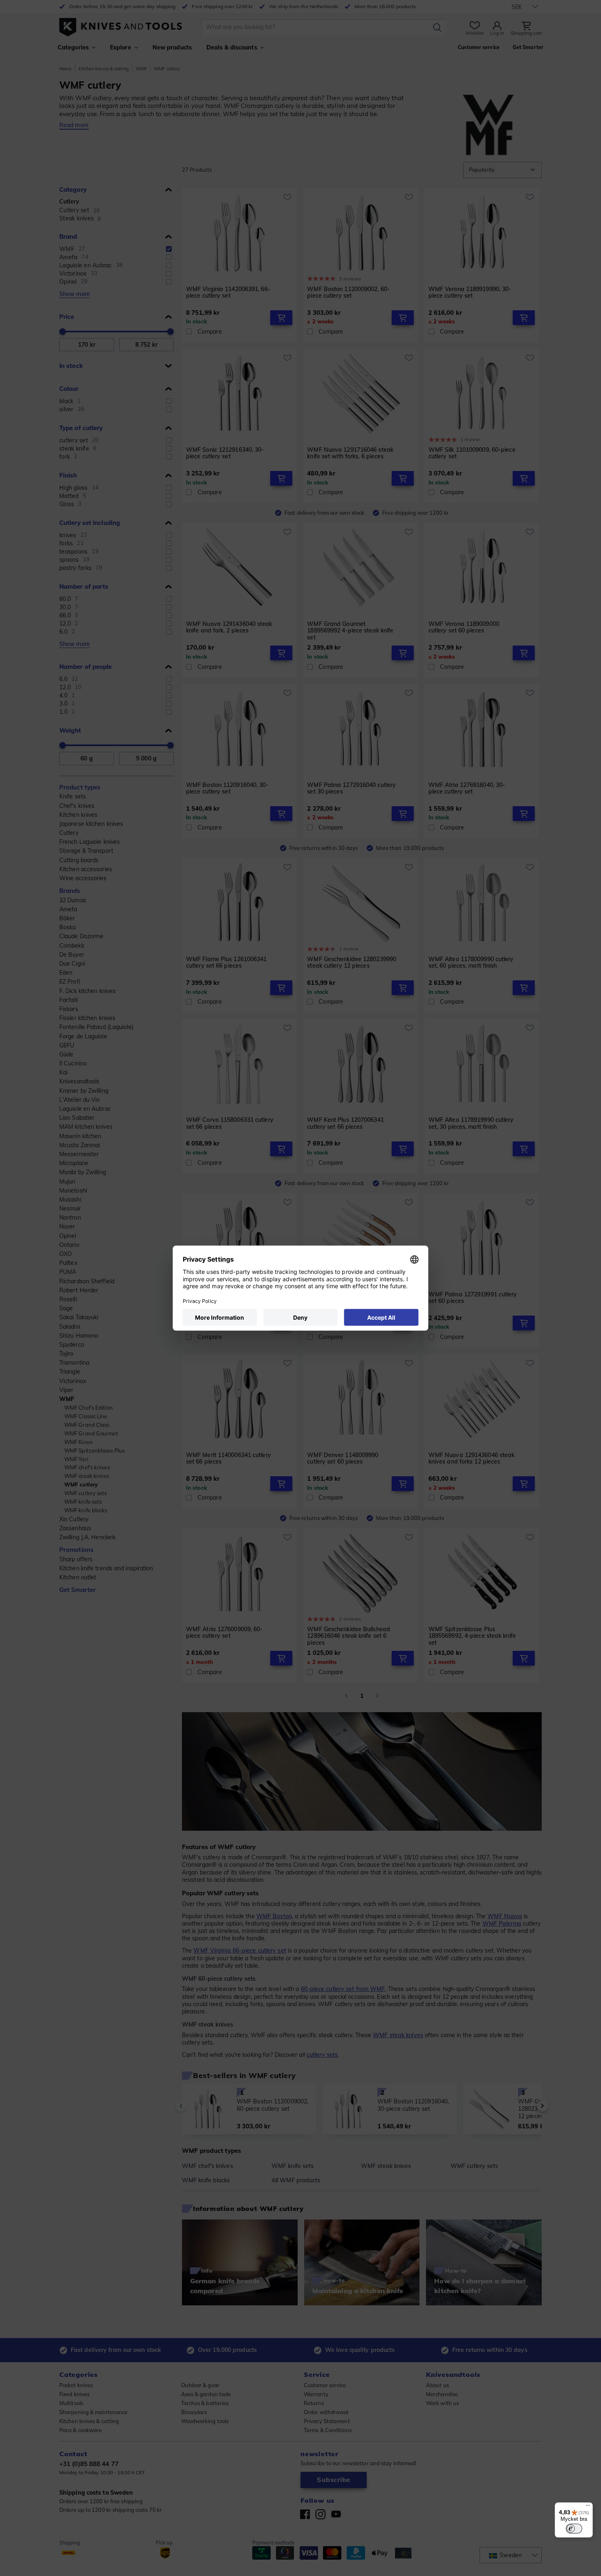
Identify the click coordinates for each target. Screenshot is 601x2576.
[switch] (574, 2529)
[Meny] (588, 2507)
